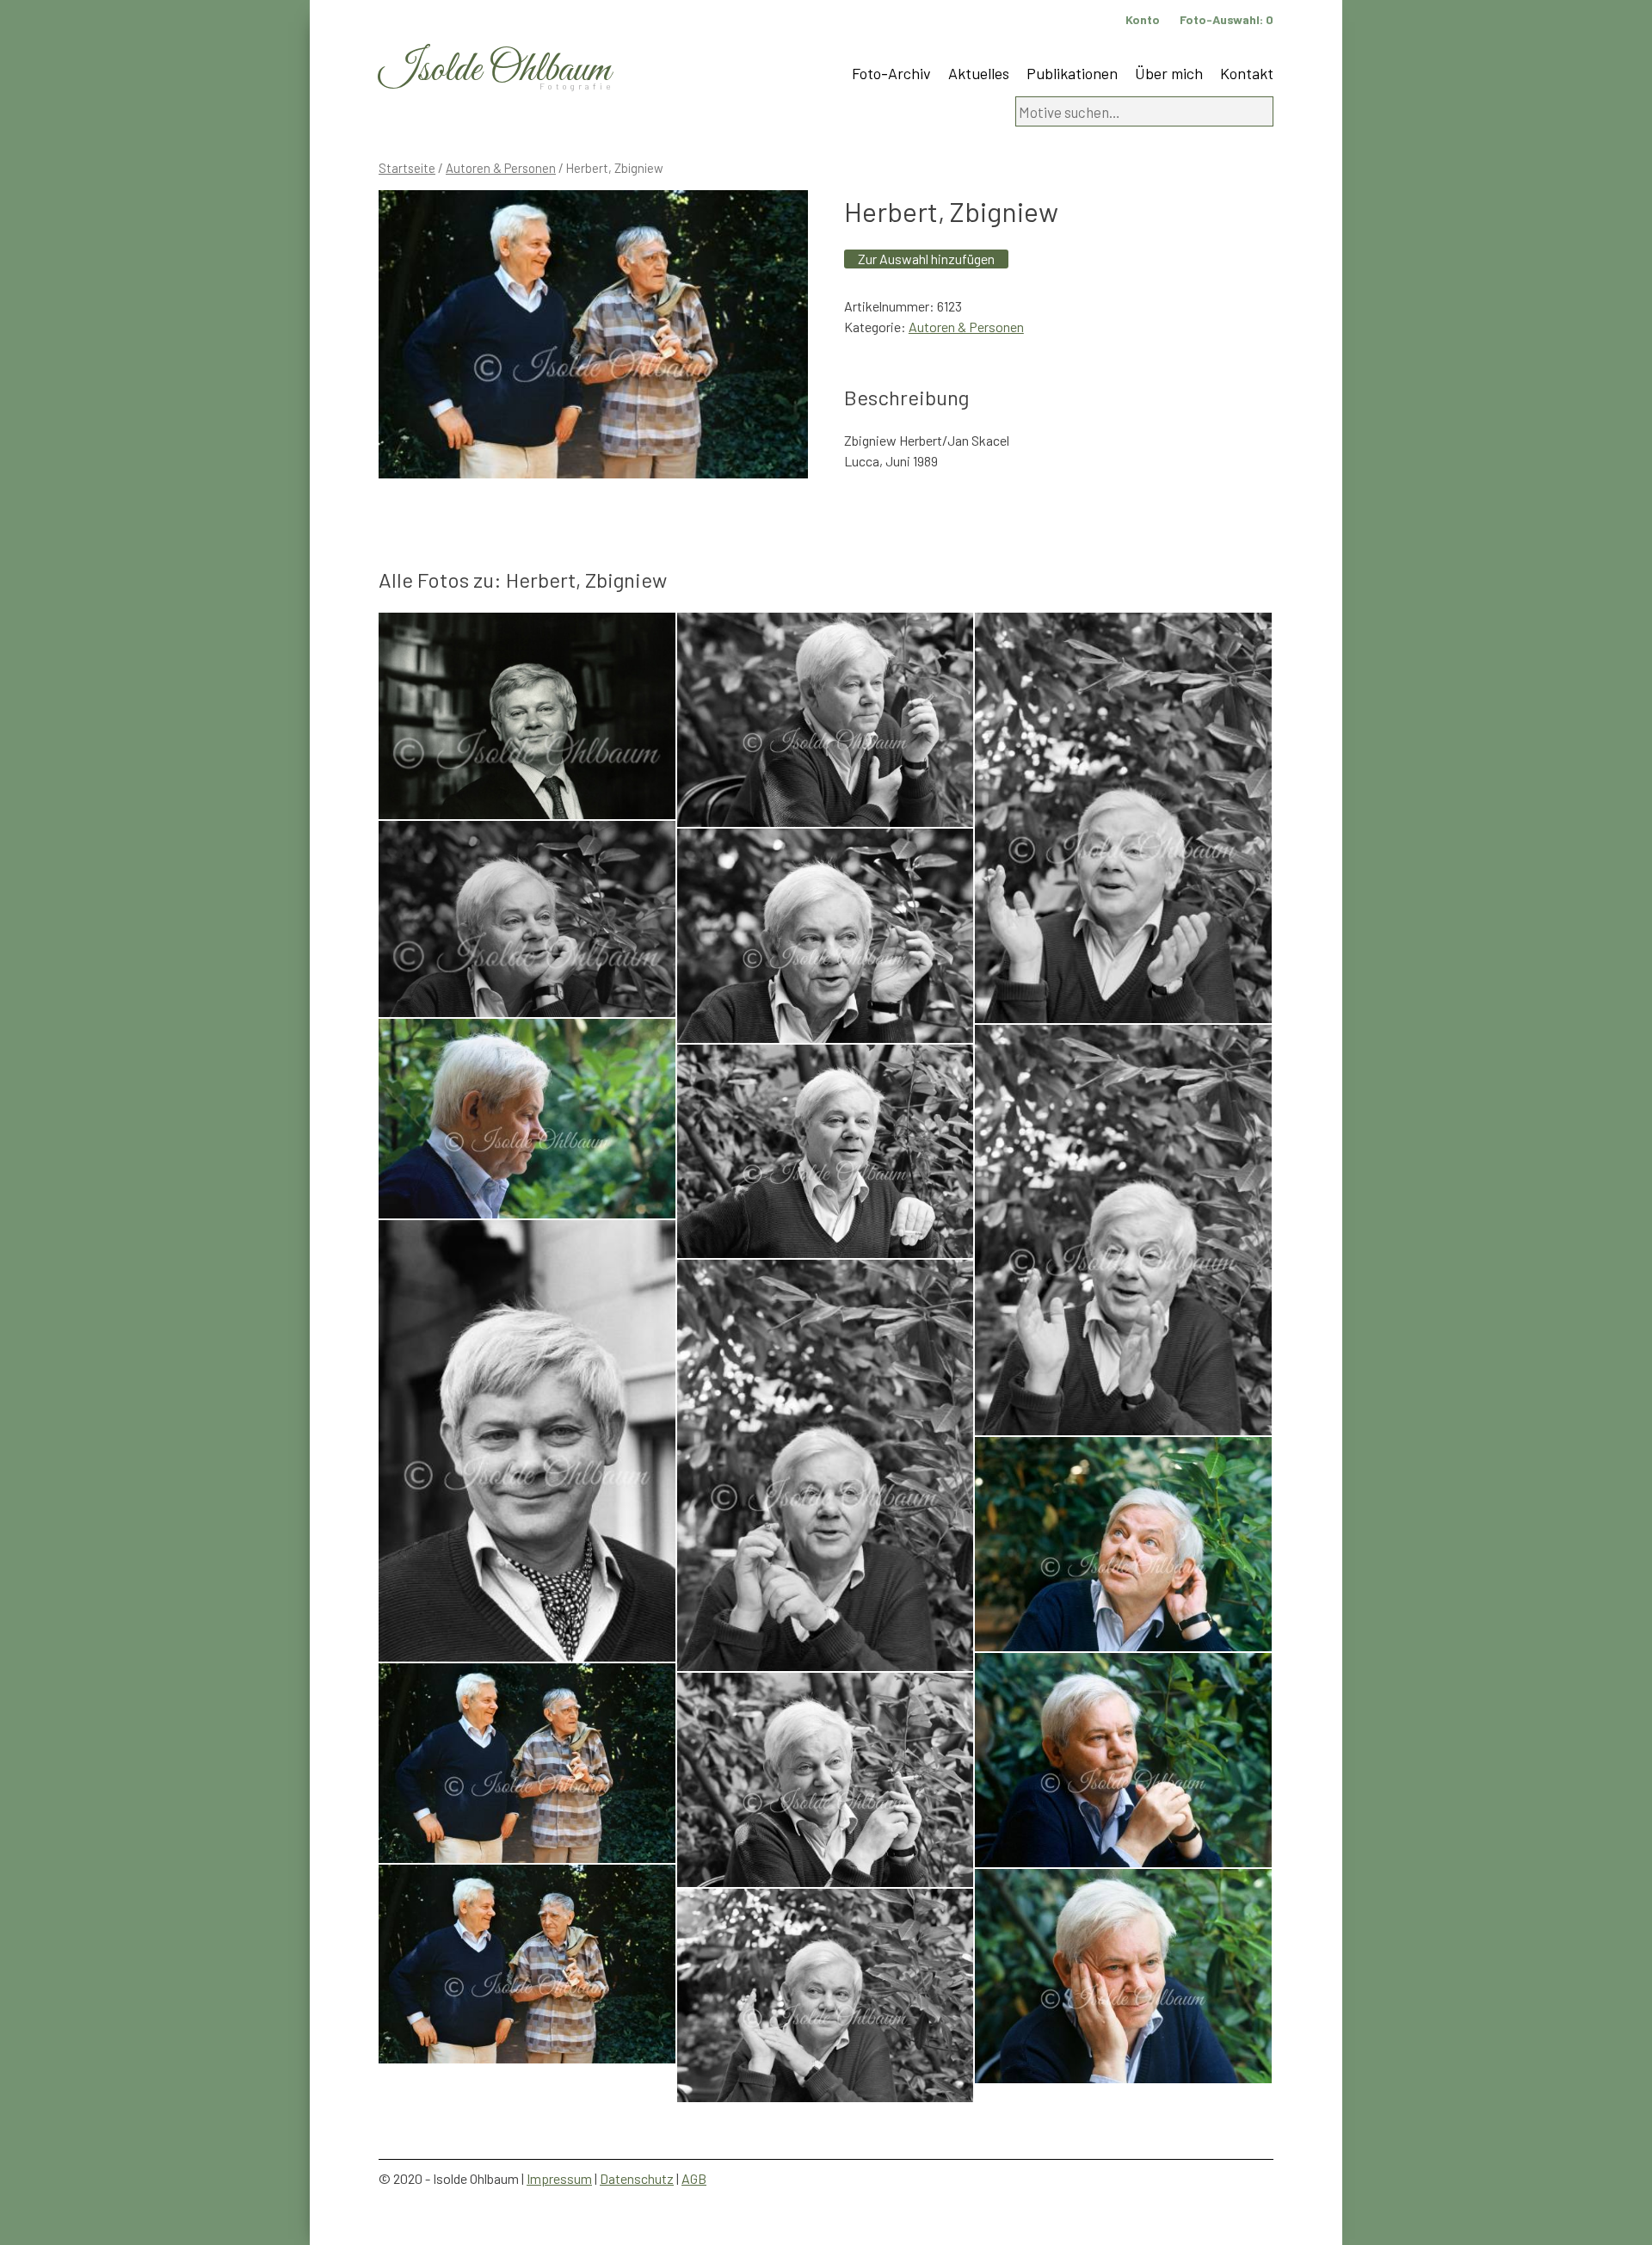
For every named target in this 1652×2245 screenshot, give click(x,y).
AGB (694, 2178)
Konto (1143, 19)
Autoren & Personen (501, 168)
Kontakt (1247, 73)
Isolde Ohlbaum (495, 70)
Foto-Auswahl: (1227, 19)
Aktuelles (979, 73)
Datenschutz (637, 2178)
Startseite (407, 168)
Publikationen (1072, 73)
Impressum (559, 2178)
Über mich (1169, 73)
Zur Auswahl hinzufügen (926, 259)
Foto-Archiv (891, 73)
